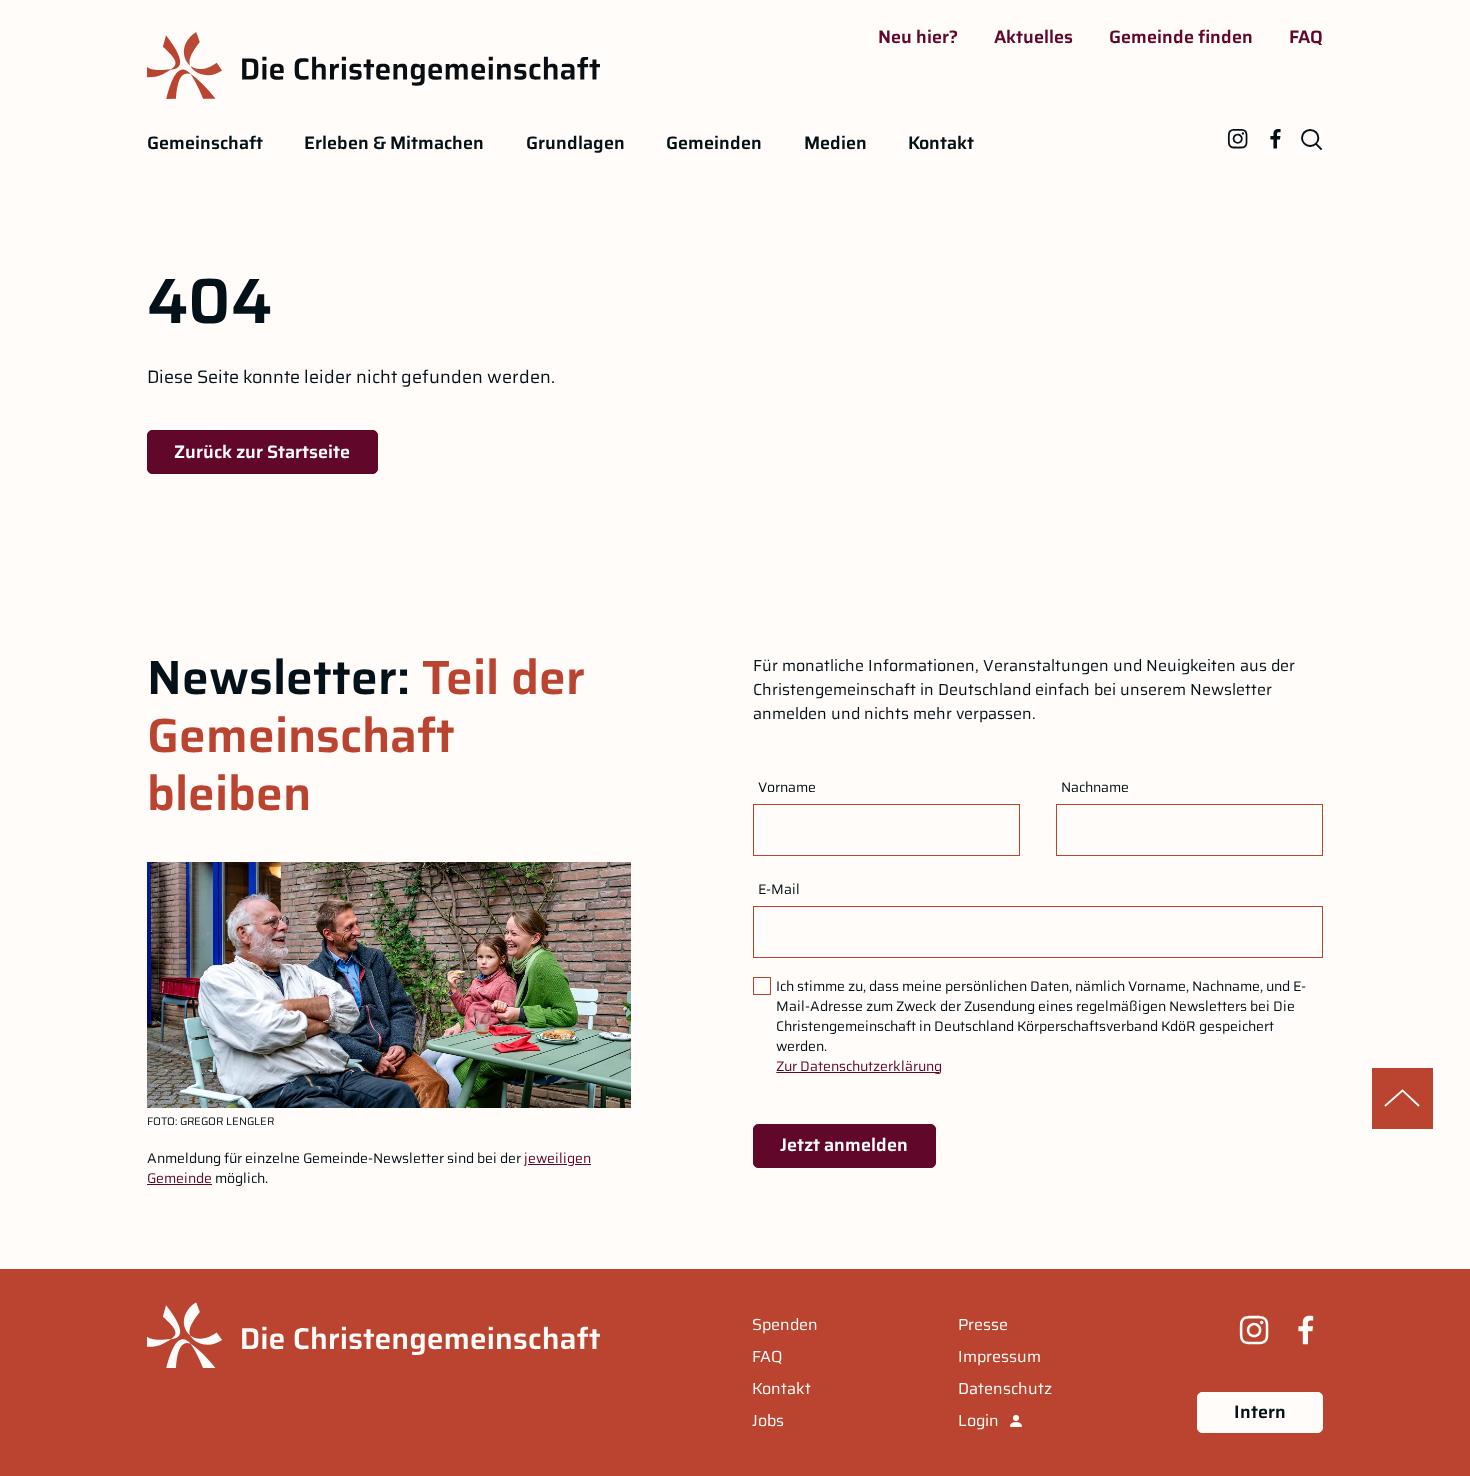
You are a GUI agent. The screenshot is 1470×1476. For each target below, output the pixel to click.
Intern (1260, 1412)
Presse (983, 1325)
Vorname (787, 787)
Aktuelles (1033, 37)
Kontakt (941, 143)
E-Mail (779, 889)
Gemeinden (714, 143)
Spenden (785, 1325)
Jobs (768, 1421)
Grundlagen (575, 143)
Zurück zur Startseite (262, 452)
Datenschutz (1005, 1389)
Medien (835, 143)
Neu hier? (918, 37)
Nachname (1095, 787)
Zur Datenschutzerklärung (859, 1066)
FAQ (1306, 37)
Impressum (999, 1357)
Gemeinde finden (1181, 37)
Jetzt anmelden (844, 1145)
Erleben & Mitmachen (394, 143)
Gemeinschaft (205, 143)
